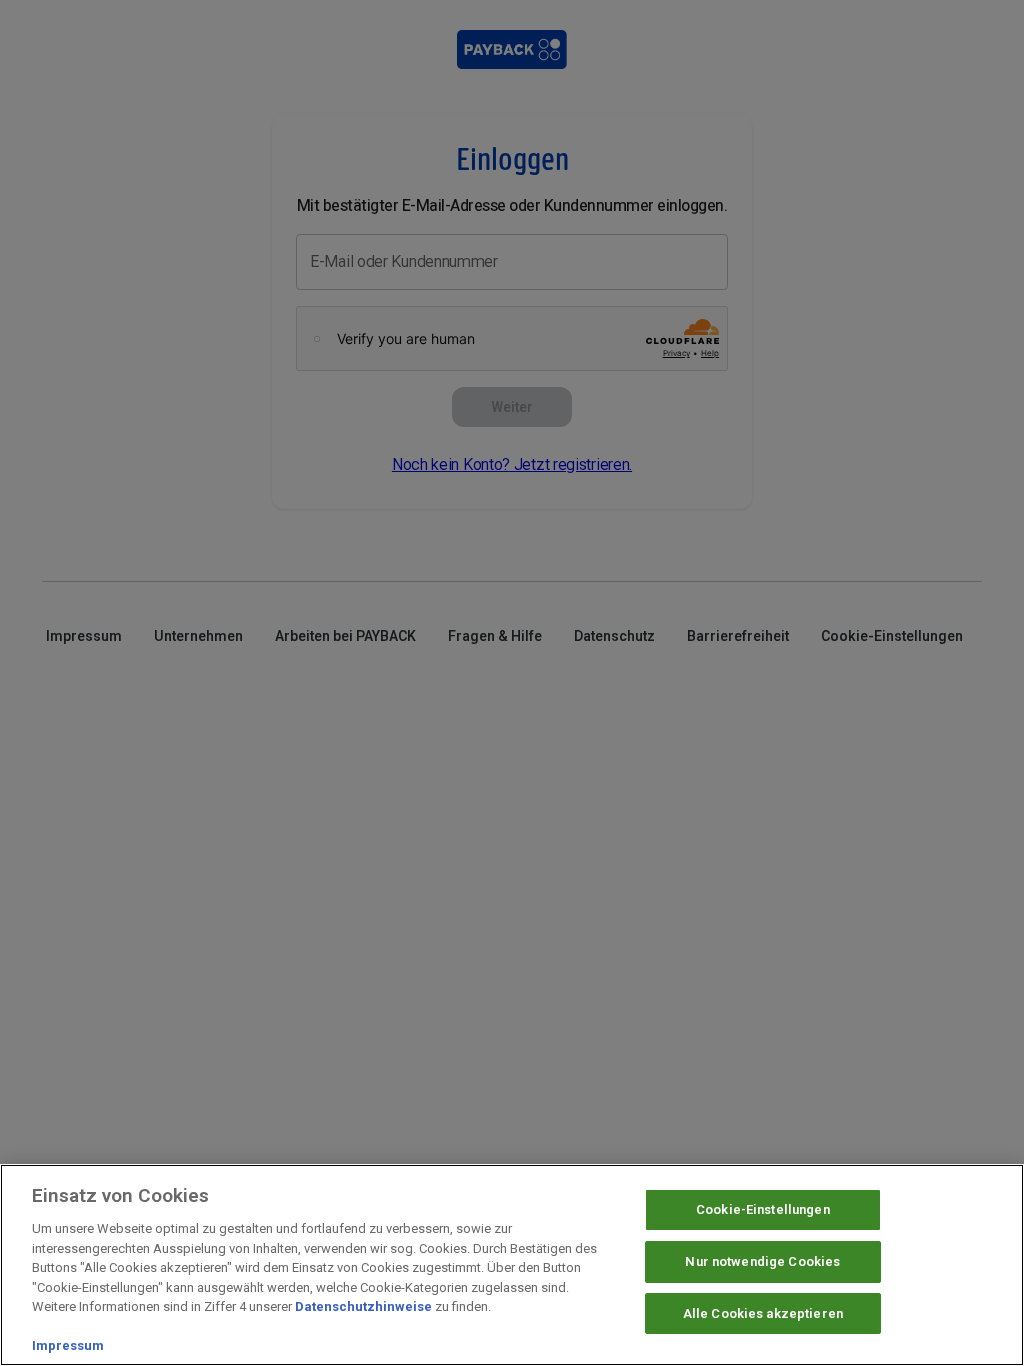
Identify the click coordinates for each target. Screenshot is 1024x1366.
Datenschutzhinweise (363, 1306)
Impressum (68, 1345)
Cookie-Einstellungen (763, 1209)
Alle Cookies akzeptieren (763, 1313)
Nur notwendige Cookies (762, 1261)
